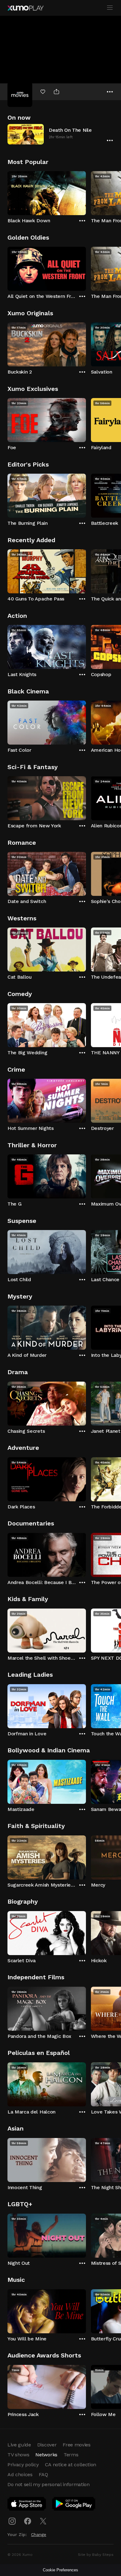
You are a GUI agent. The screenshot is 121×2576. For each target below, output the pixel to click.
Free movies (76, 2445)
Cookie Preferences (60, 2570)
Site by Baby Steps (96, 2555)
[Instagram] (12, 2521)
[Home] (25, 8)
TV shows (18, 2455)
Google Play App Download (74, 2505)
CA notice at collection (71, 2465)
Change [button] (39, 2534)
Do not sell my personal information (49, 2484)
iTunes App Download (27, 2505)
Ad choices (20, 2474)
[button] (60, 134)
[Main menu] (110, 8)
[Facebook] (28, 2521)
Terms (71, 2455)
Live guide (19, 2445)
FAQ (43, 2474)
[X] (43, 2521)
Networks (46, 2455)
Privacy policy (23, 2465)
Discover (47, 2445)
